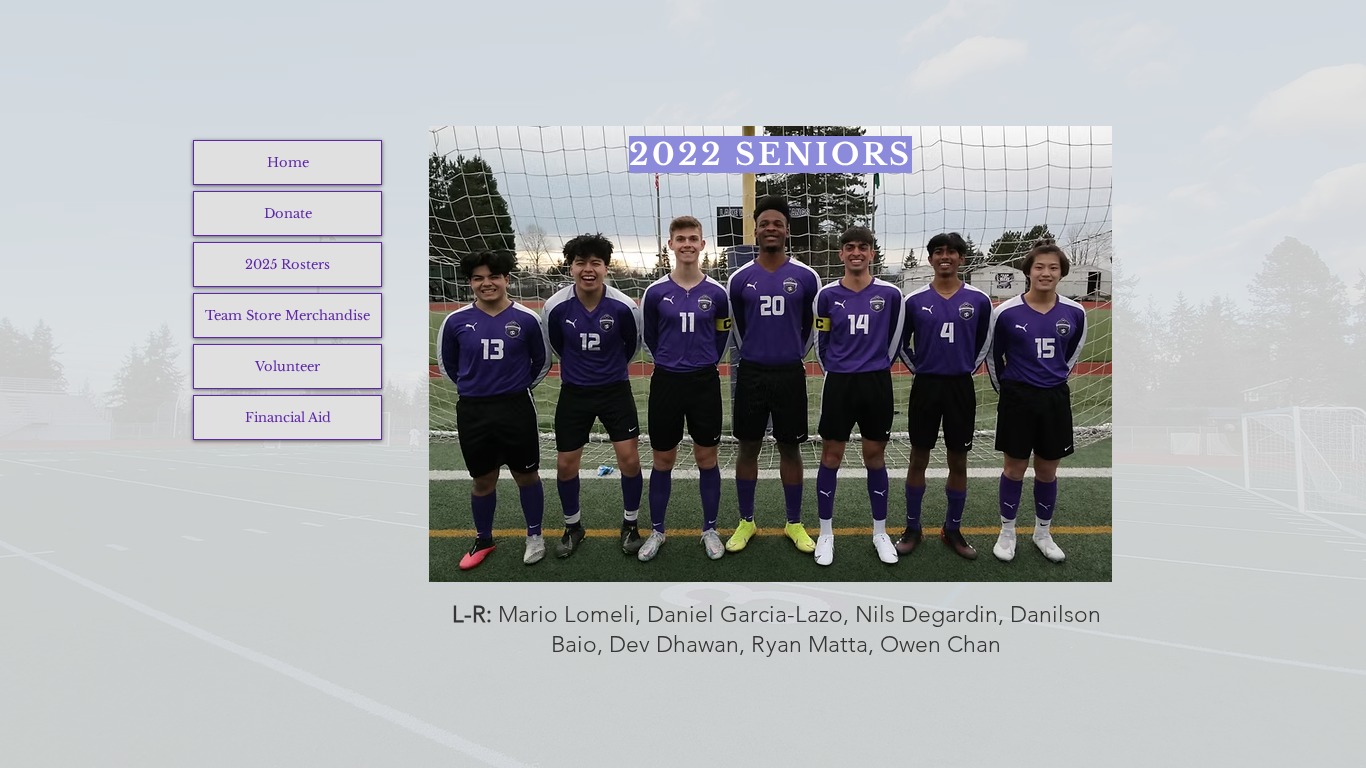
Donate (288, 213)
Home (288, 162)
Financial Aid (288, 417)
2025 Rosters (287, 264)
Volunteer (287, 366)
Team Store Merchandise (287, 315)
